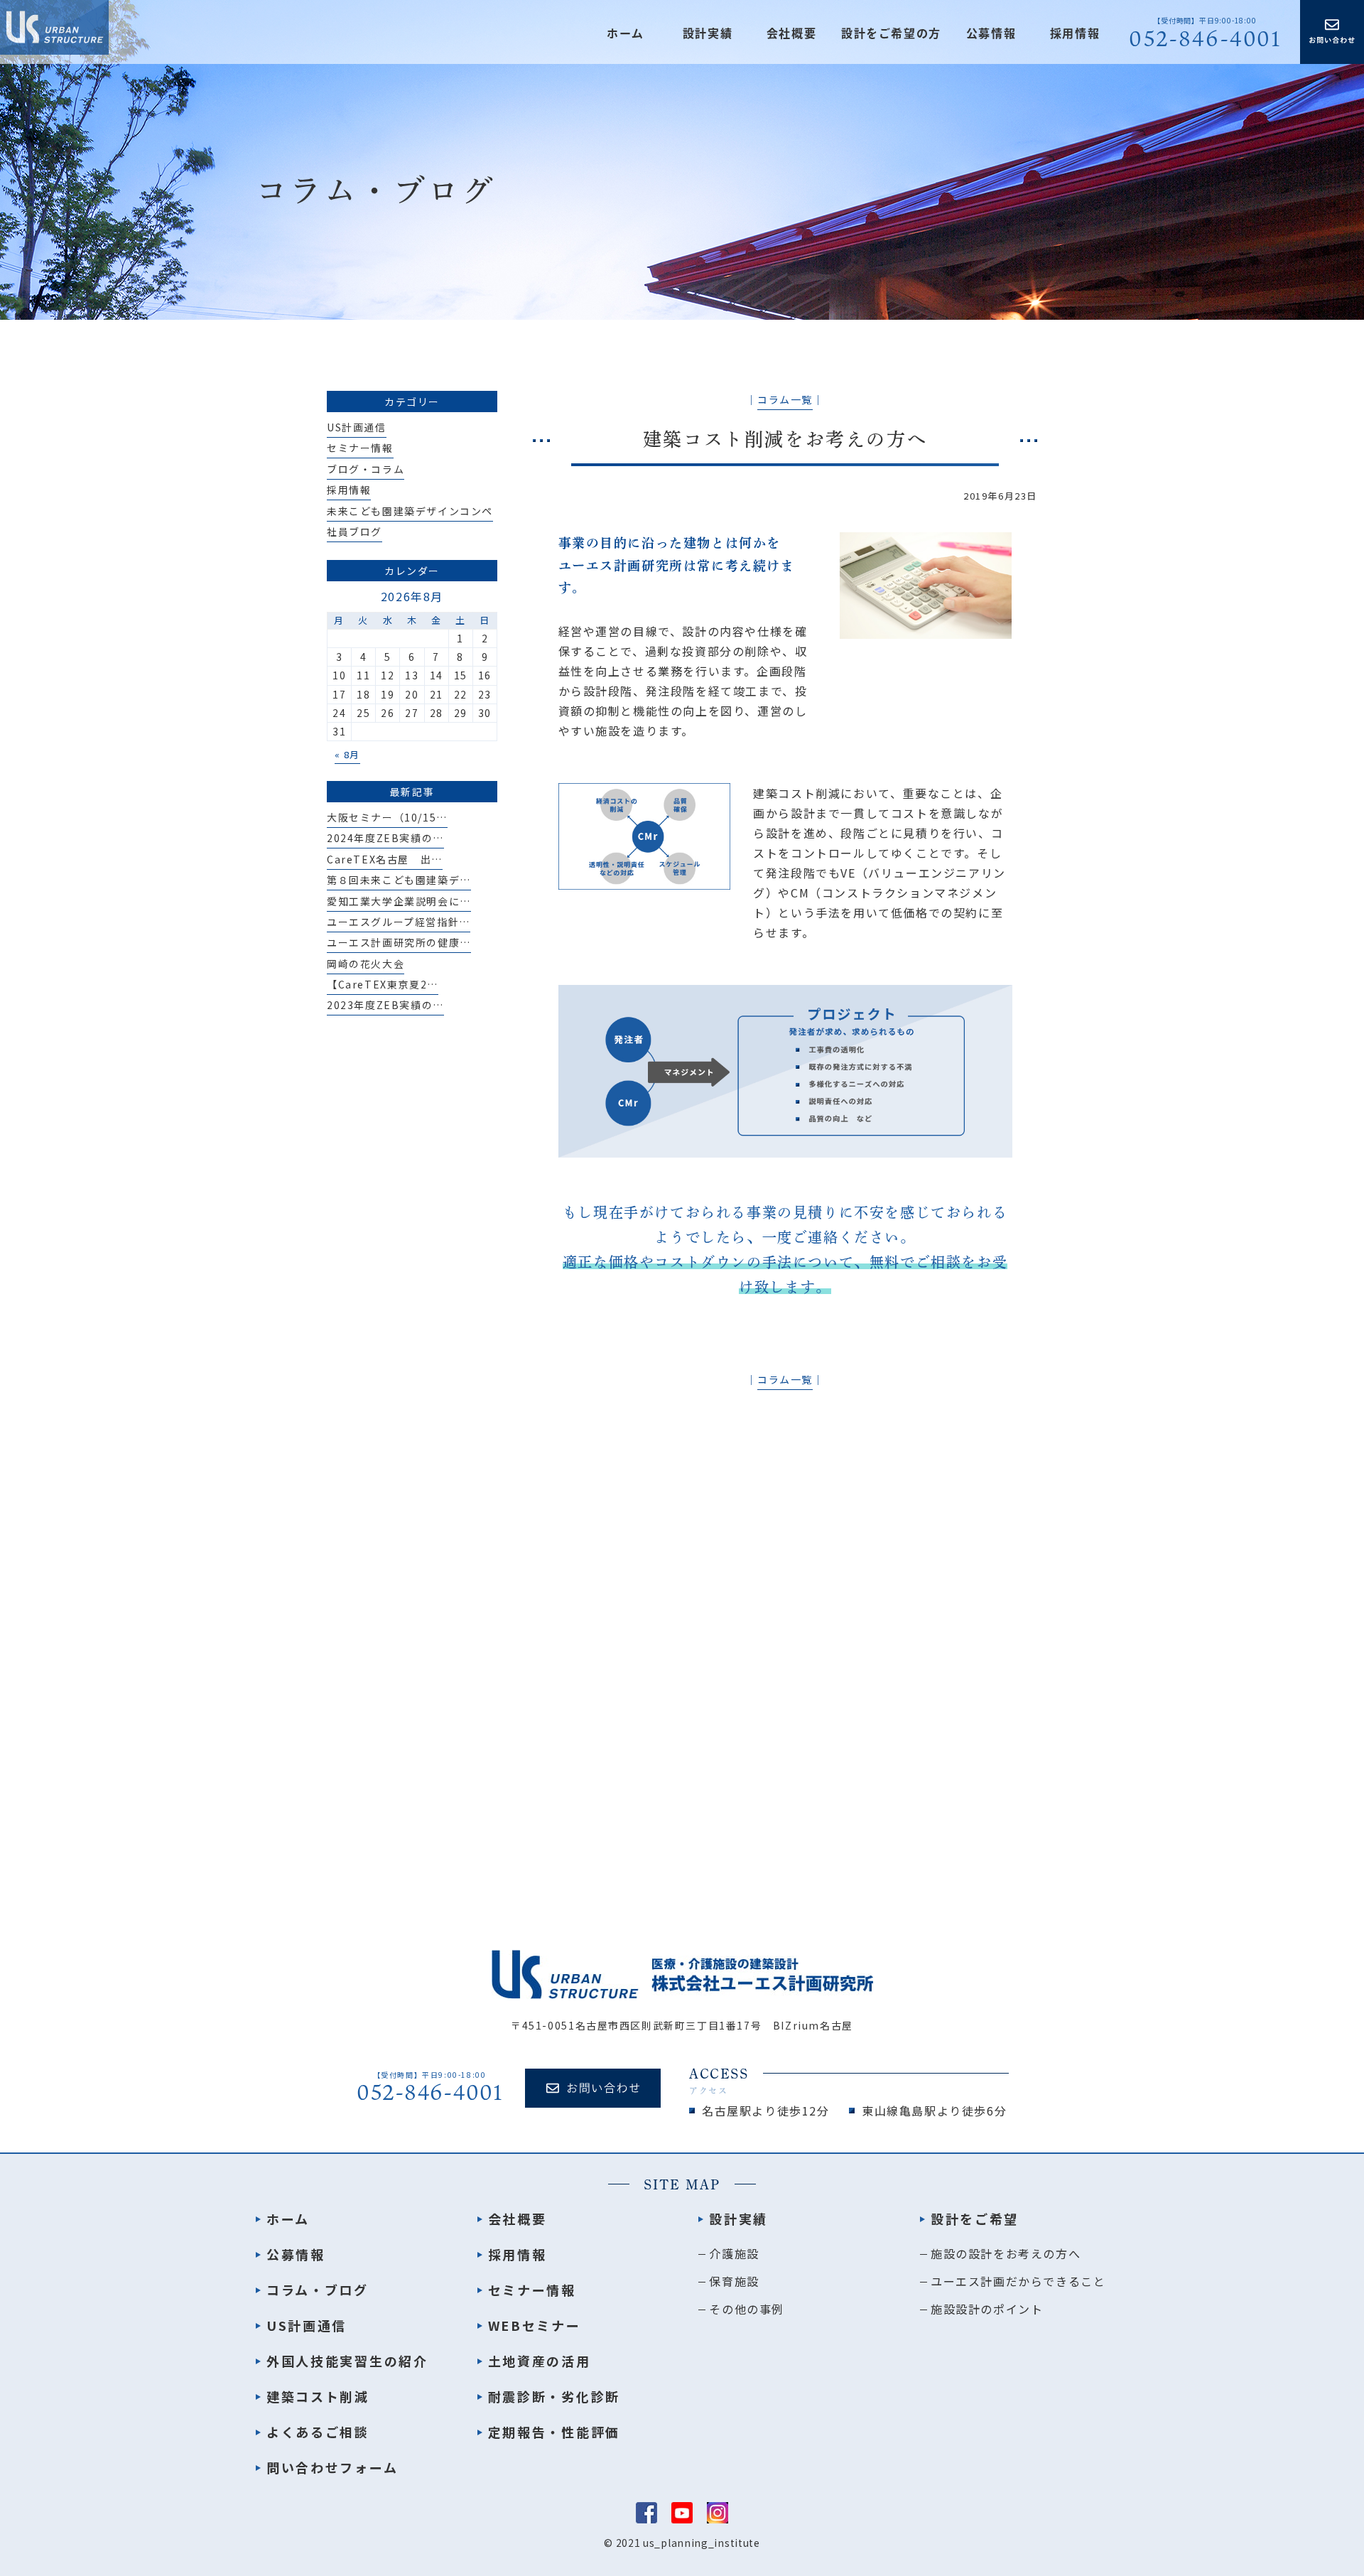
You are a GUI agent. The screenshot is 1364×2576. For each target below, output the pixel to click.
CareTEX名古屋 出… (385, 859)
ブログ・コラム (366, 469)
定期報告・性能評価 (554, 2432)
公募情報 (991, 33)
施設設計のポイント (987, 2309)
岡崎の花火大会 (366, 964)
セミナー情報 (360, 448)
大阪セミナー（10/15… (387, 817)
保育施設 (734, 2281)
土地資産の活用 (540, 2361)
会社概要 (791, 33)
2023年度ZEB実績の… (385, 1005)
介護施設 (734, 2253)
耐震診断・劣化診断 (554, 2396)
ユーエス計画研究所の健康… (399, 942)
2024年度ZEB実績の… (385, 838)
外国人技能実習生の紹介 (347, 2361)
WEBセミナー (535, 2325)
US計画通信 (357, 427)
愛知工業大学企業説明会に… (399, 901)
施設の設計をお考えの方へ (1006, 2253)
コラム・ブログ (318, 2290)
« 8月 (347, 754)
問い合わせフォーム (332, 2467)
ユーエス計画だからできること (1018, 2281)
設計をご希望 (975, 2219)
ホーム (626, 33)
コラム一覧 (785, 399)
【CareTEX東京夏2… (383, 984)
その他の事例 (747, 2309)
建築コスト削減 (318, 2396)
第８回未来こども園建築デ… (399, 880)
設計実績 (738, 2219)
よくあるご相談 (318, 2432)
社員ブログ (354, 532)
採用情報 (1075, 33)
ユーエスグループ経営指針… (399, 922)
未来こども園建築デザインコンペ (410, 511)
